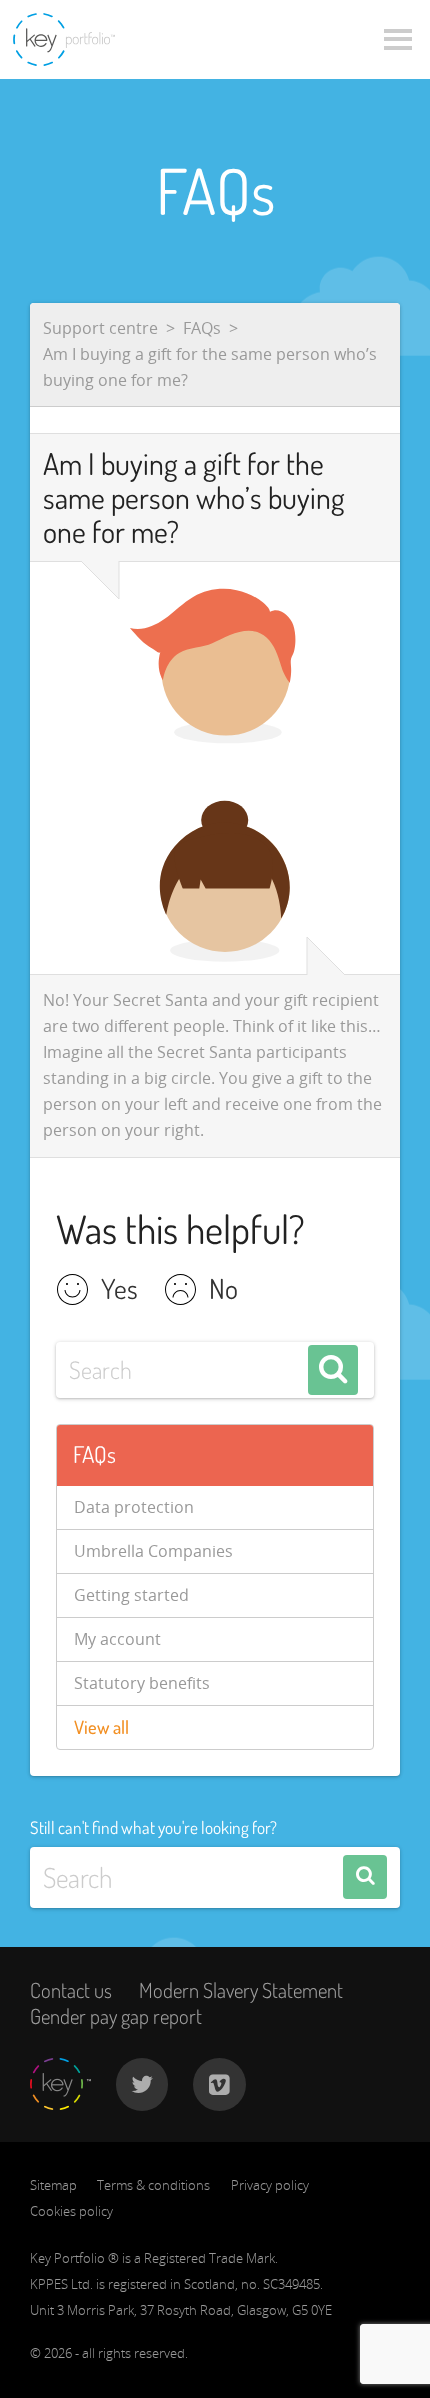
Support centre (100, 328)
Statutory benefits (142, 1683)
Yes (119, 1291)
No (223, 1291)
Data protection (134, 1507)
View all (101, 1727)
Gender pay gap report (116, 2016)
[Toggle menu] (398, 40)
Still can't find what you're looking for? (153, 1827)
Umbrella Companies (153, 1551)
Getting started (131, 1595)
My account (117, 1639)
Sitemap (53, 2185)
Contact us (71, 1990)
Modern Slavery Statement (241, 1990)
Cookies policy (71, 2211)
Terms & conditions (153, 2185)
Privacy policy (270, 2185)
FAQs (202, 328)
